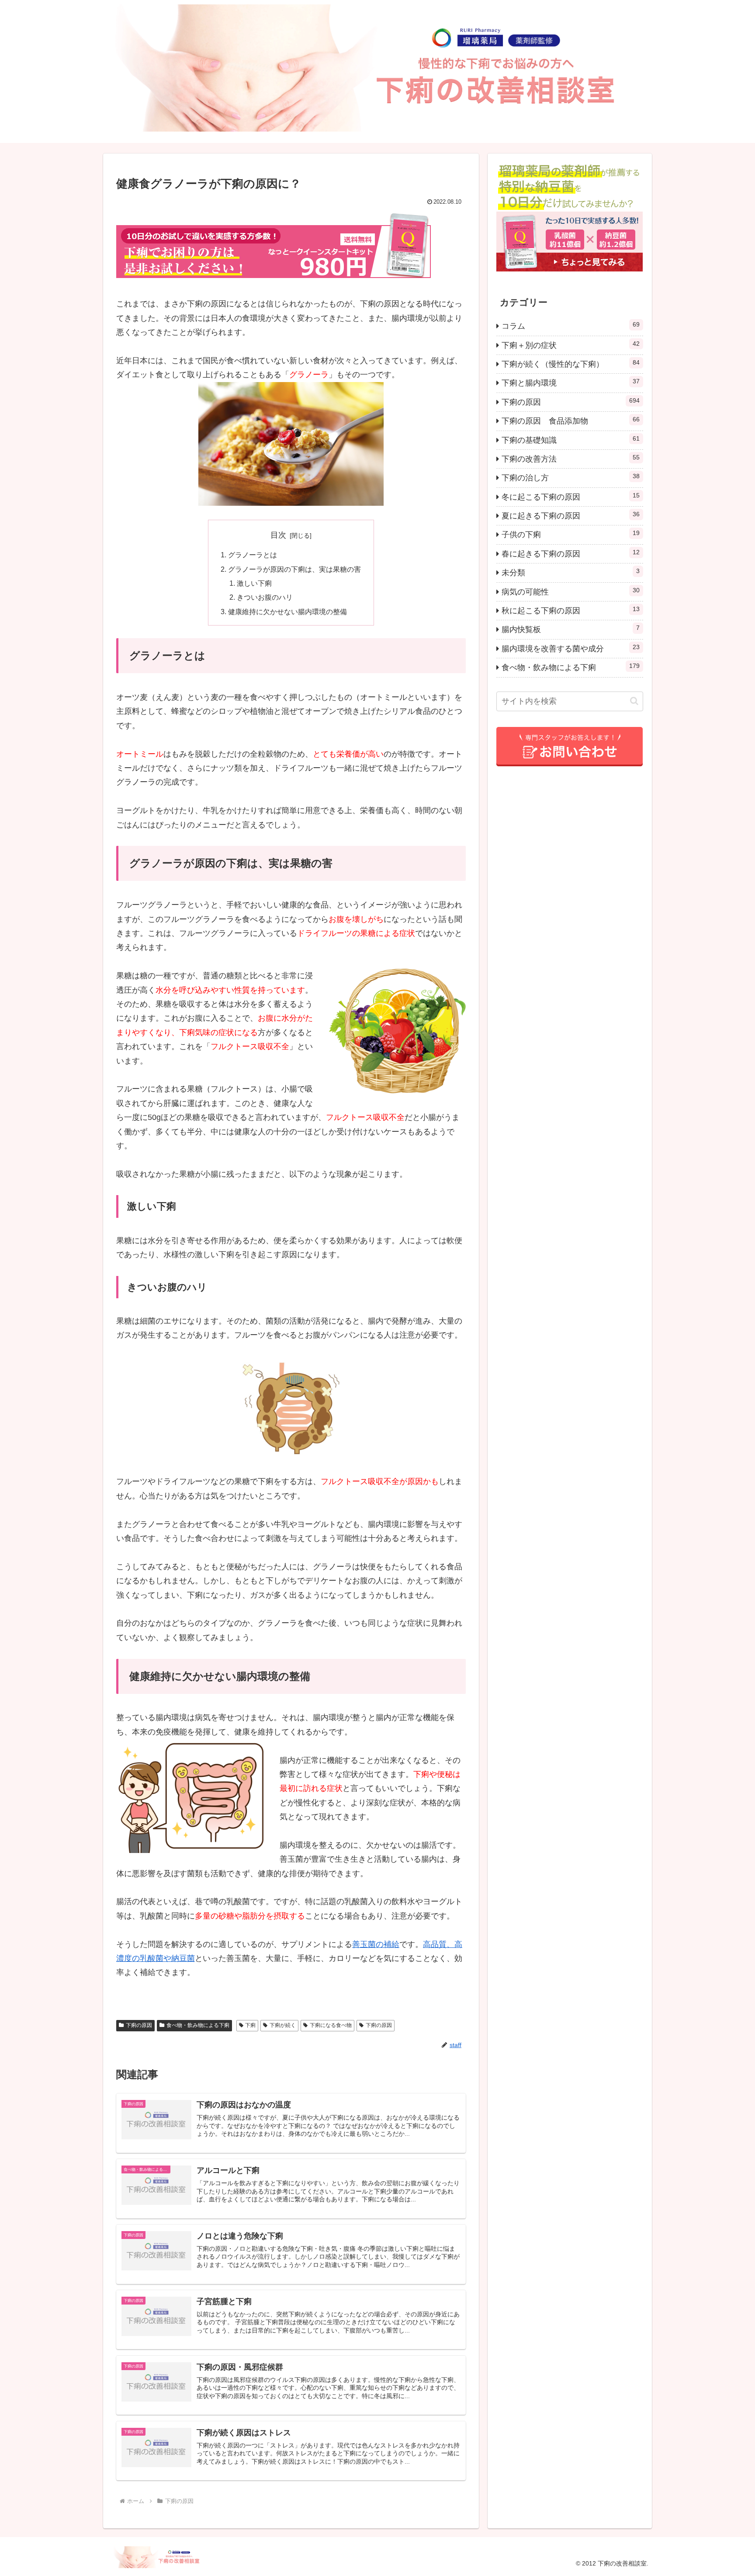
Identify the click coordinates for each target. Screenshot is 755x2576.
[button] (634, 701)
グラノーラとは (253, 555)
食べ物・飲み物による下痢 (198, 2025)
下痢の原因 (139, 2025)
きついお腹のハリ (265, 597)
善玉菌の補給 (376, 1944)
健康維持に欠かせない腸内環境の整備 (287, 612)
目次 (278, 535)
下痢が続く (283, 2025)
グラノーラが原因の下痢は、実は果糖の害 (294, 569)
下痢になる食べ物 (331, 2025)
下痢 (250, 2025)
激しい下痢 (254, 583)
